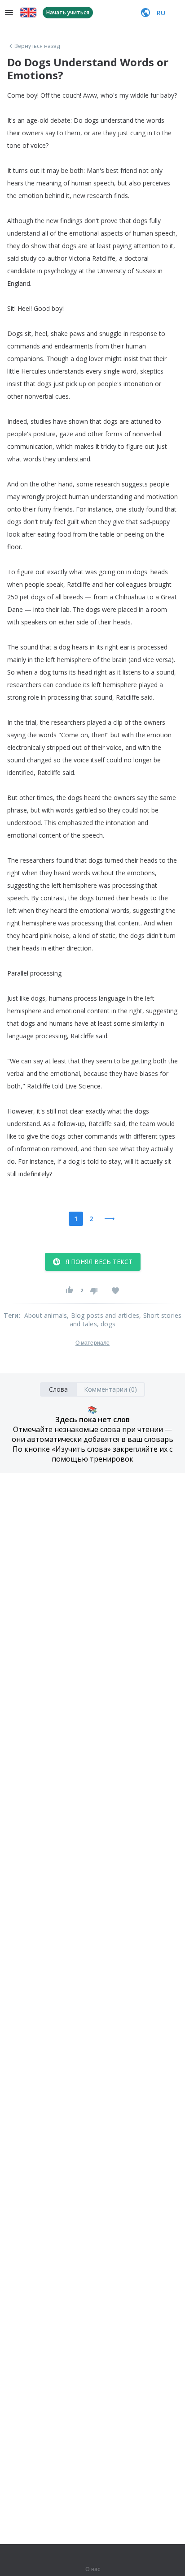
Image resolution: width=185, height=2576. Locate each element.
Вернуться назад (37, 46)
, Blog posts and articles (103, 1315)
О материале (92, 1343)
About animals (46, 1315)
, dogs (106, 1324)
